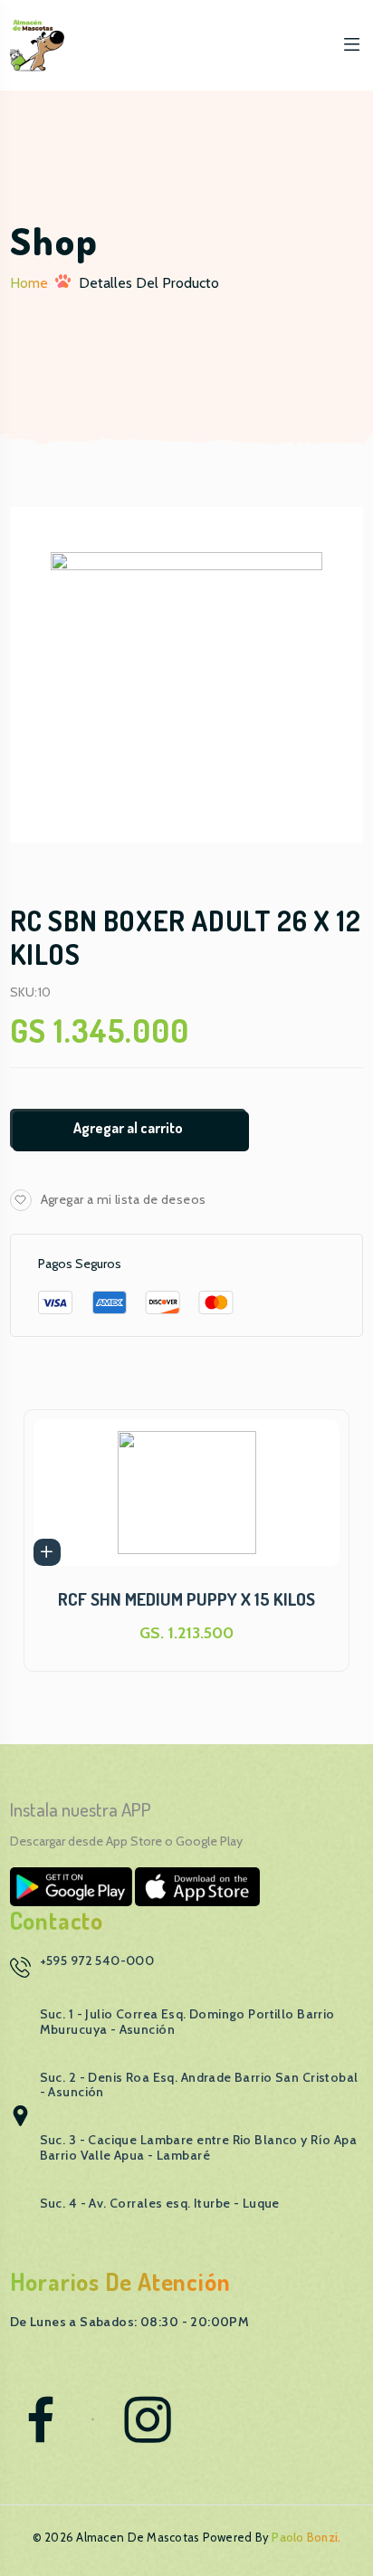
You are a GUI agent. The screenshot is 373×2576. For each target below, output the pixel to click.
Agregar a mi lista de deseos (124, 1199)
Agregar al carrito (128, 1128)
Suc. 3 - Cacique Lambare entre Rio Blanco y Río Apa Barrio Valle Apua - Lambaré (199, 2147)
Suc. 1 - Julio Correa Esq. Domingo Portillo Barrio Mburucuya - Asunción (187, 2022)
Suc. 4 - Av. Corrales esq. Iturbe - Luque (160, 2203)
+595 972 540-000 (97, 1961)
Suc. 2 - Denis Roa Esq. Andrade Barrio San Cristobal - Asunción (199, 2085)
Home (29, 283)
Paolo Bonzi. (306, 2537)
